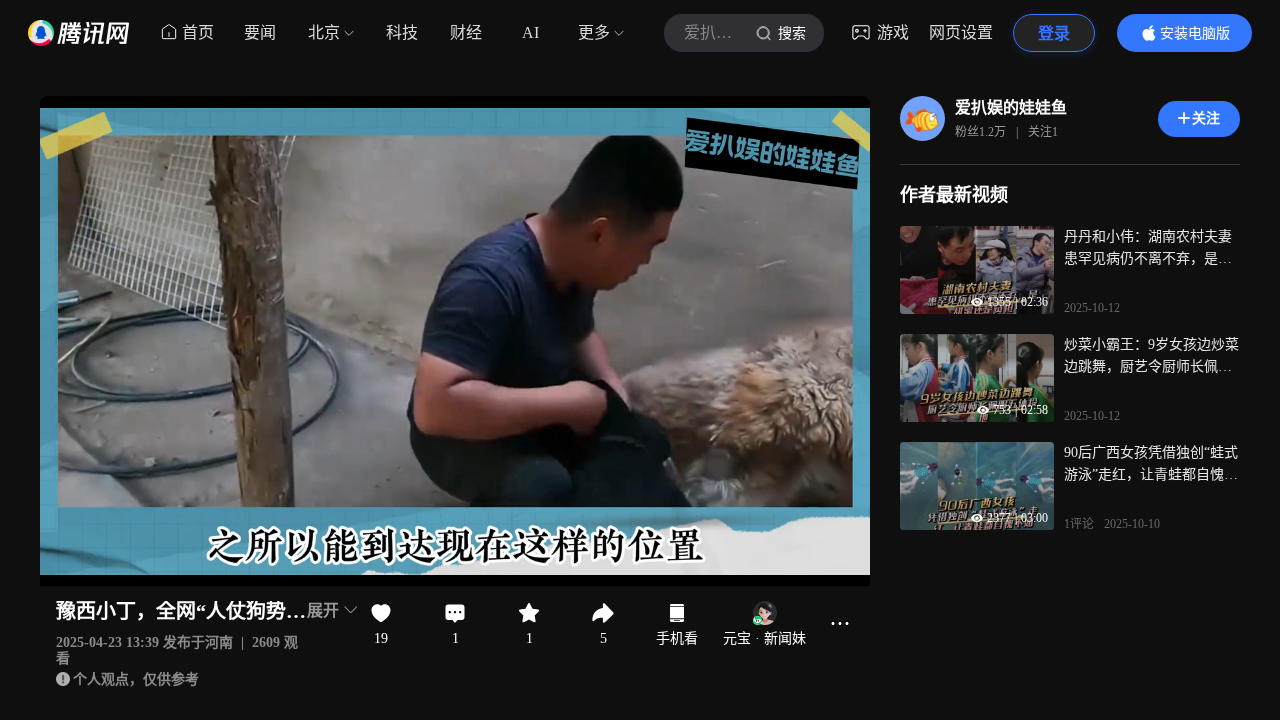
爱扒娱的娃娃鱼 (1011, 107)
